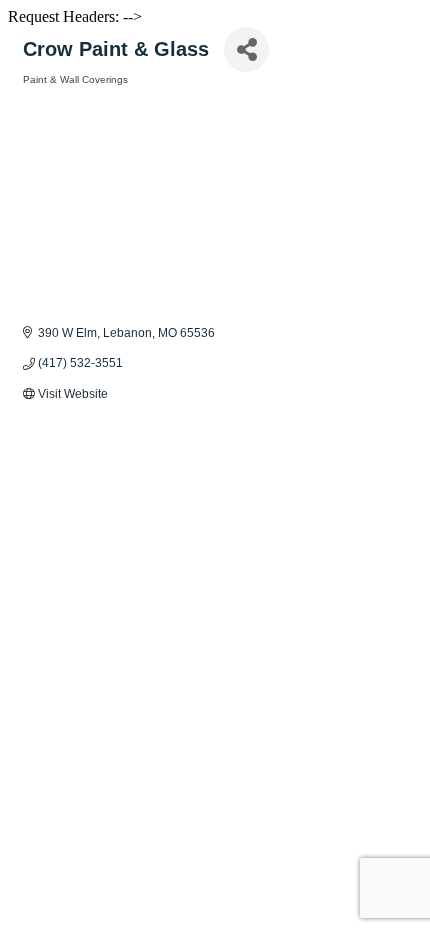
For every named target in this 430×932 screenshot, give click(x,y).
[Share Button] (246, 49)
